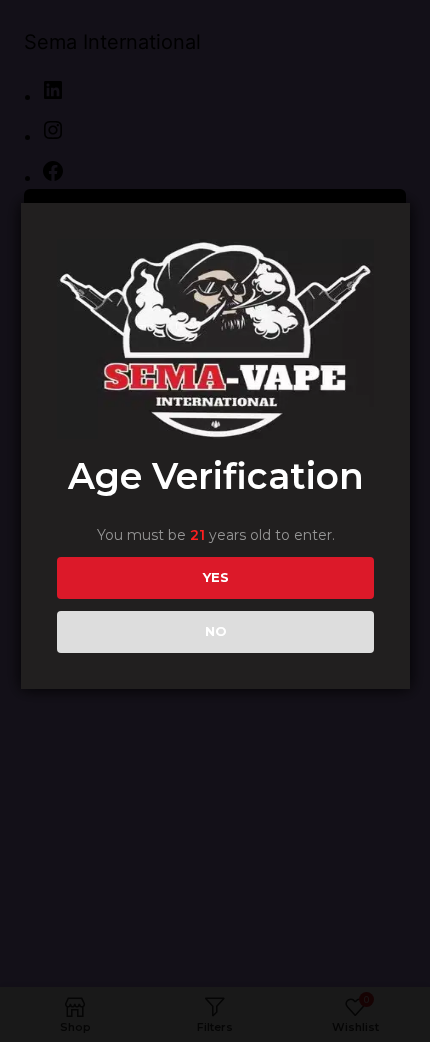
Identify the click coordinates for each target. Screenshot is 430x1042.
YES (216, 577)
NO (216, 631)
